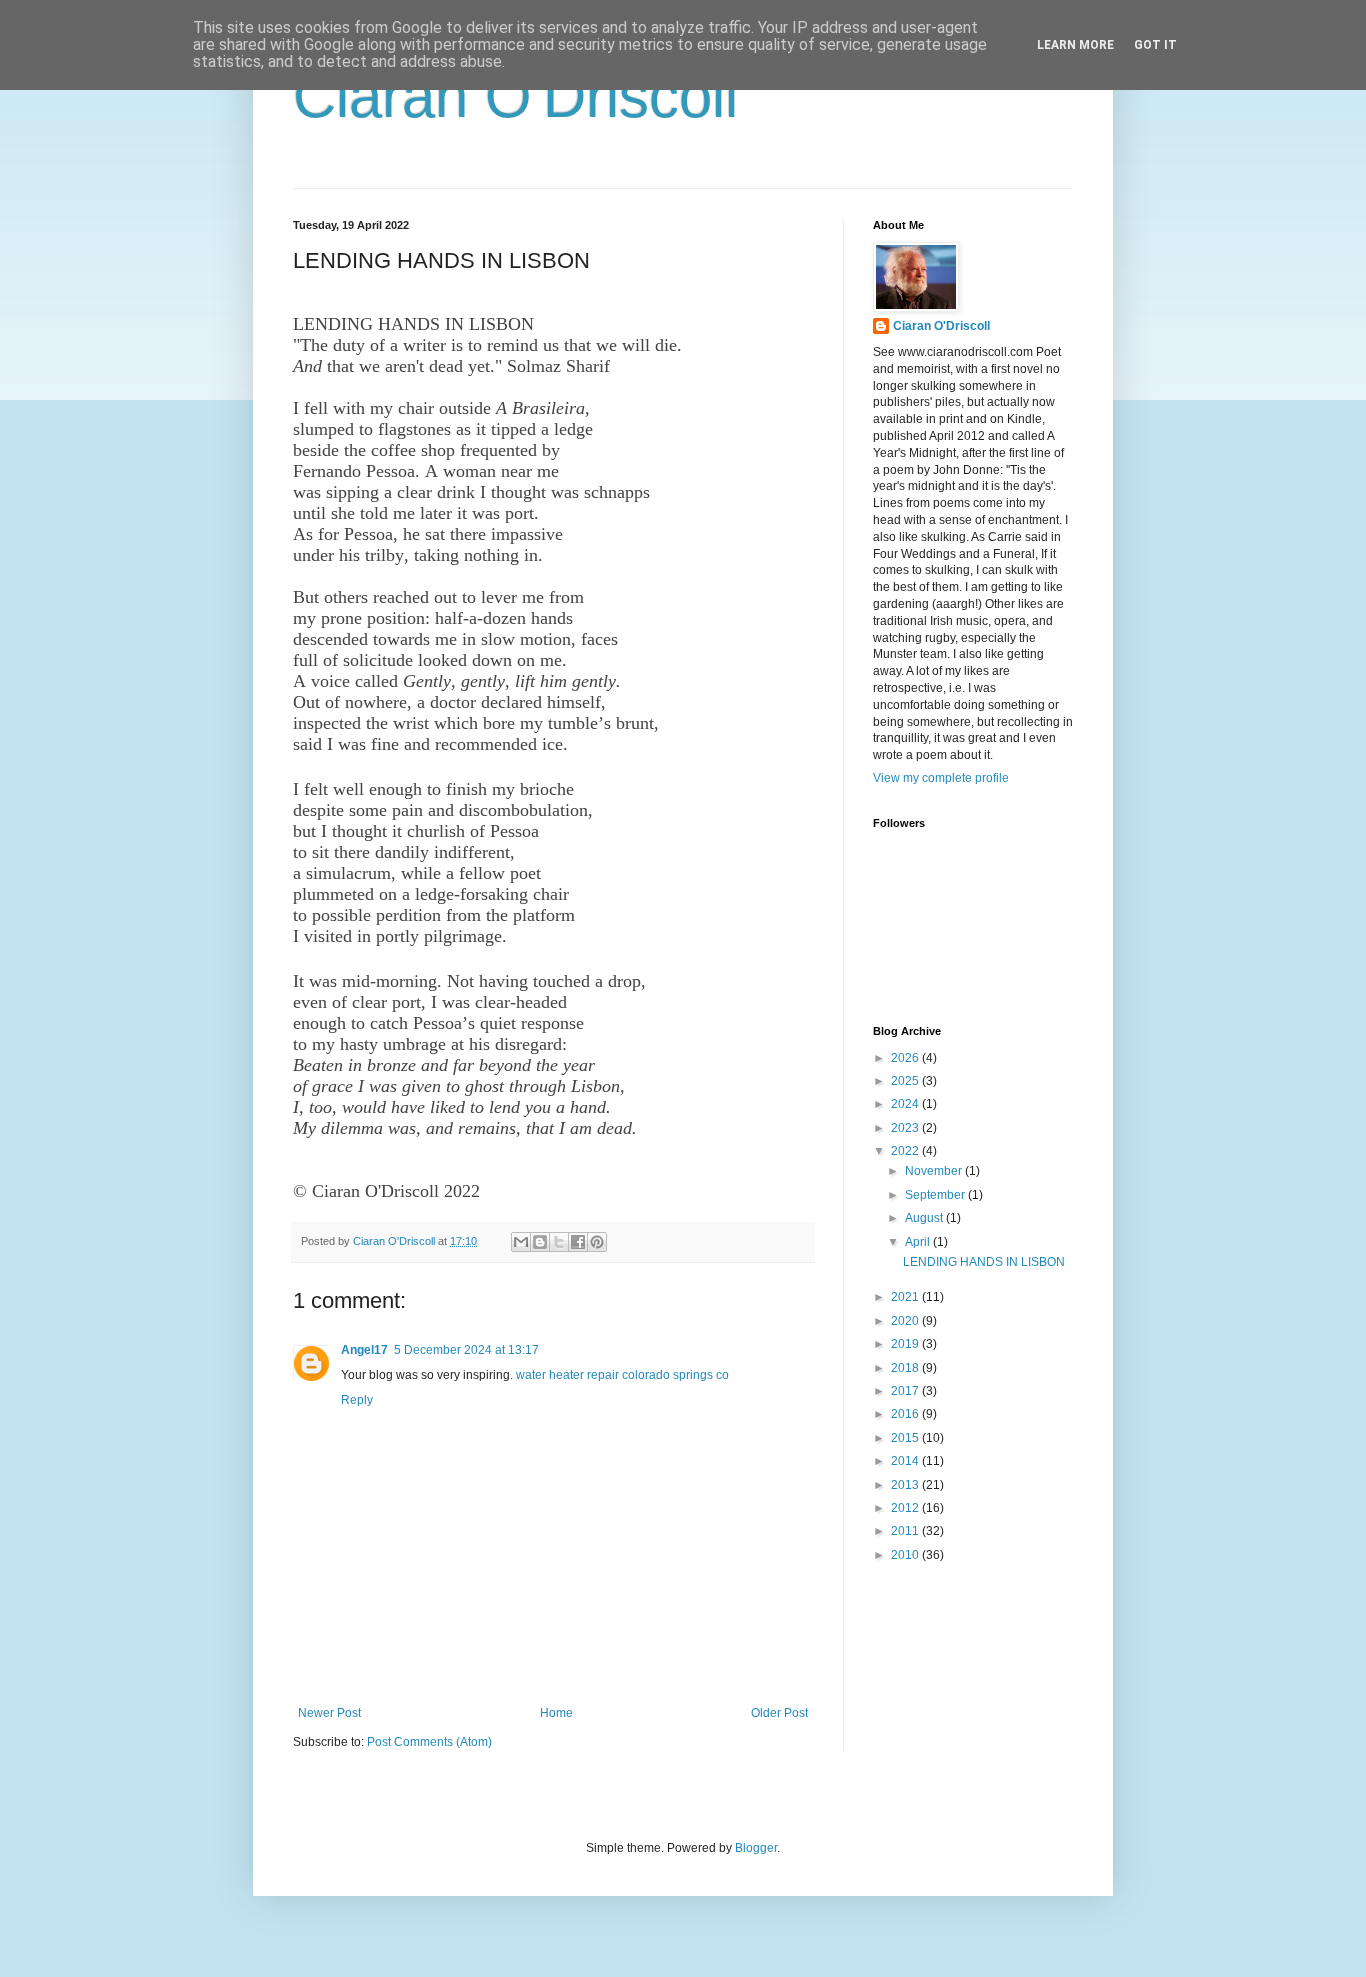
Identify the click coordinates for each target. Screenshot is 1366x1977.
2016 (906, 1414)
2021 (906, 1297)
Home (556, 1713)
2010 (906, 1555)
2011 (906, 1531)
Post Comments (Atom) (429, 1742)
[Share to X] (559, 1242)
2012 (906, 1508)
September (936, 1195)
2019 (906, 1344)
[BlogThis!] (540, 1242)
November (935, 1171)
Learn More (1075, 45)
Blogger (756, 1848)
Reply (357, 1400)
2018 (906, 1368)
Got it (1155, 45)
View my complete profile (941, 778)
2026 (906, 1058)
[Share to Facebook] (578, 1242)
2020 (906, 1321)
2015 (906, 1438)
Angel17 (364, 1350)
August (925, 1218)
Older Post (779, 1713)
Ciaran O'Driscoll (515, 96)
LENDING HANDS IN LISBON (984, 1262)
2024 (906, 1104)
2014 (906, 1461)
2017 (906, 1391)
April (919, 1242)
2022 (906, 1151)
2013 (906, 1485)
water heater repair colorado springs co (622, 1375)
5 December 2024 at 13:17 (466, 1350)
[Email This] (521, 1242)
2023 (906, 1128)
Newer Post (329, 1713)
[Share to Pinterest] (597, 1242)
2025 (906, 1081)
